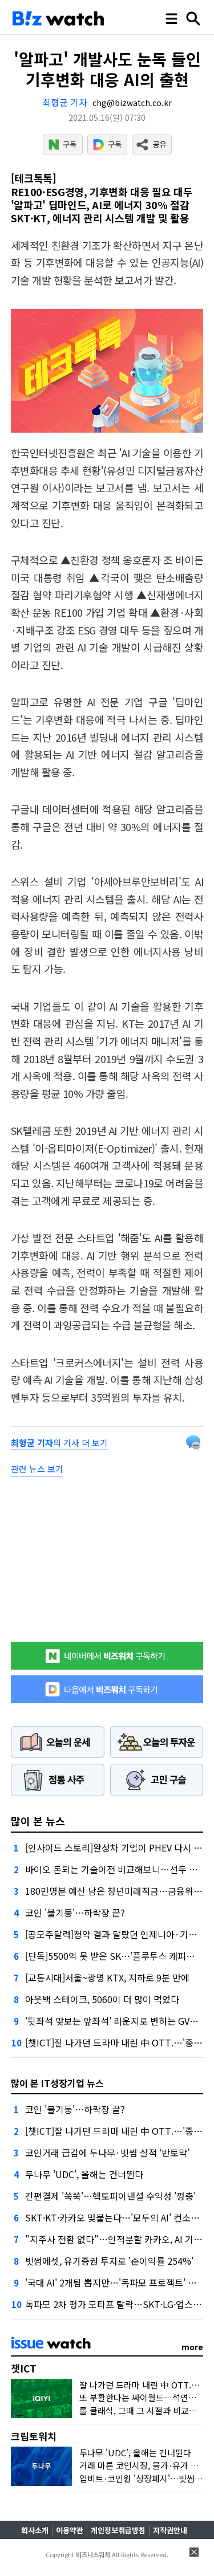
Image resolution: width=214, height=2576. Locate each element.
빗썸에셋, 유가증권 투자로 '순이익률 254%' (109, 2261)
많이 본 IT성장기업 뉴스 (57, 2083)
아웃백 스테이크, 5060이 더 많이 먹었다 (102, 1999)
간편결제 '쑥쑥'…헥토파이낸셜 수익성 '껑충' (110, 2196)
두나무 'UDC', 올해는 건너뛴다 (84, 2174)
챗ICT (24, 2368)
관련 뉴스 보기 (37, 1469)
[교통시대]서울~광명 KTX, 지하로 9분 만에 (107, 1977)
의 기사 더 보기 (59, 1442)
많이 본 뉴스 (38, 1821)
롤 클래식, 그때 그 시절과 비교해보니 (146, 2410)
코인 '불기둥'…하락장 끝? (75, 1912)
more (192, 2347)
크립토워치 (34, 2436)
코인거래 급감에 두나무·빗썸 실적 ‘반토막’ (107, 2152)
